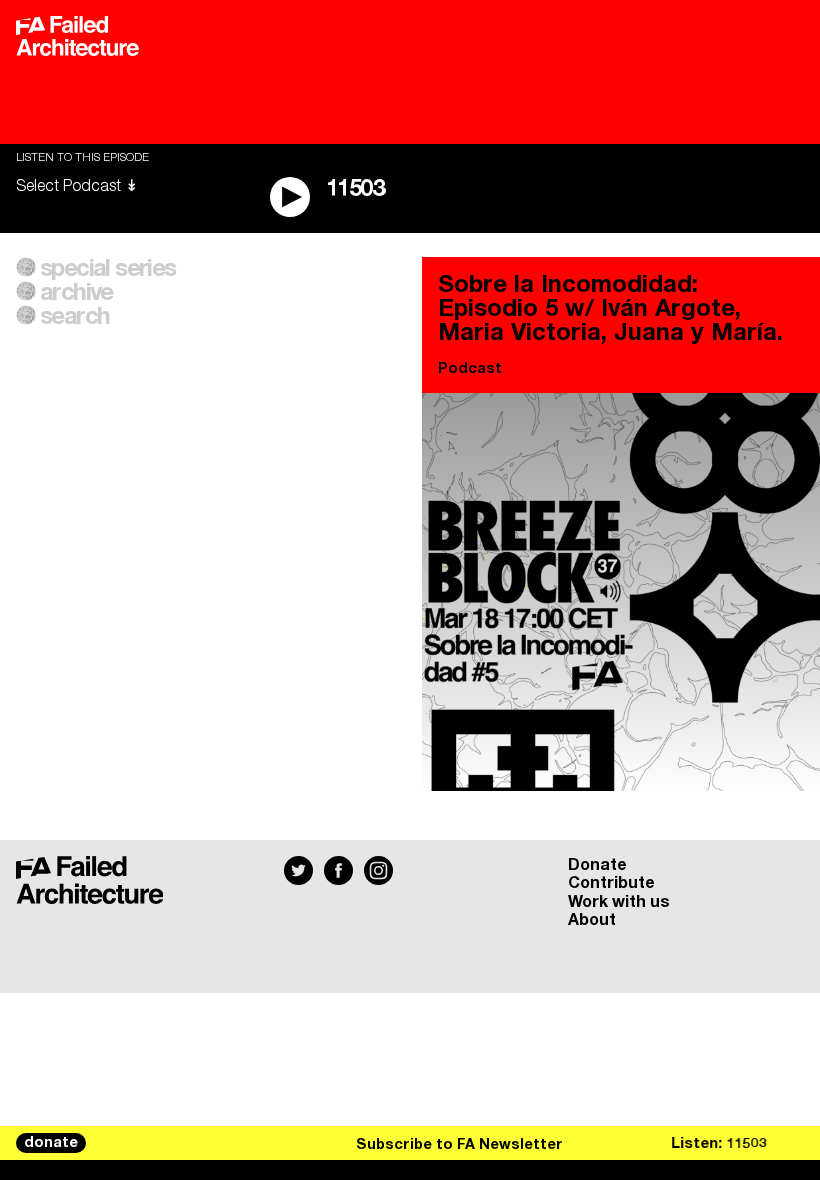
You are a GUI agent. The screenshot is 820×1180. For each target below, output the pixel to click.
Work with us (619, 902)
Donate (597, 865)
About (592, 920)
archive (76, 293)
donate (51, 1143)
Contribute (611, 883)
